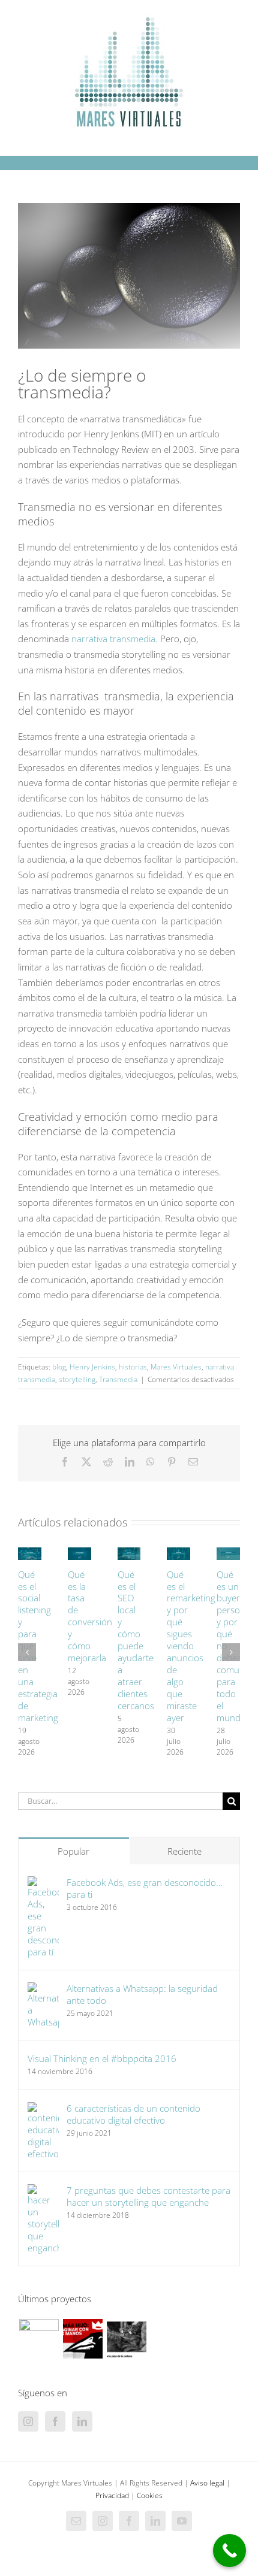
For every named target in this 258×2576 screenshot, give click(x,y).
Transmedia (118, 1379)
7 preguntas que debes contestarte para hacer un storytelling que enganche (148, 2196)
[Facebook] (55, 2421)
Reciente (184, 1851)
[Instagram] (28, 2421)
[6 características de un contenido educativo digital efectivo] (43, 2109)
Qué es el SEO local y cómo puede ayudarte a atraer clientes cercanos (136, 1640)
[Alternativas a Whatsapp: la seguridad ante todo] (43, 1990)
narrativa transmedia (113, 639)
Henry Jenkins (92, 1367)
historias (133, 1367)
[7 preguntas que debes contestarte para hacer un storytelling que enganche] (43, 2191)
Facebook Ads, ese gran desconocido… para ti (145, 1888)
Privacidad (112, 2495)
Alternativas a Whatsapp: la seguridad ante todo (142, 1994)
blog (59, 1367)
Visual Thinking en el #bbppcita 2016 (102, 2058)
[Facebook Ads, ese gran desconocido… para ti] (43, 1883)
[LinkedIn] (82, 2421)
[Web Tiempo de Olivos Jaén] (39, 2339)
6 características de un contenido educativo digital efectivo (133, 2114)
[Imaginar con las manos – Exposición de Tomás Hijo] (82, 2339)
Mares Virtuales (176, 1367)
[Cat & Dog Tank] (126, 2339)
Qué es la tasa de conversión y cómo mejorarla (90, 1616)
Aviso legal (207, 2483)
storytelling (77, 1379)
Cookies (150, 2495)
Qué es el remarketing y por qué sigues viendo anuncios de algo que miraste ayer (191, 1646)
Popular (73, 1851)
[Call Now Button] (229, 2551)
